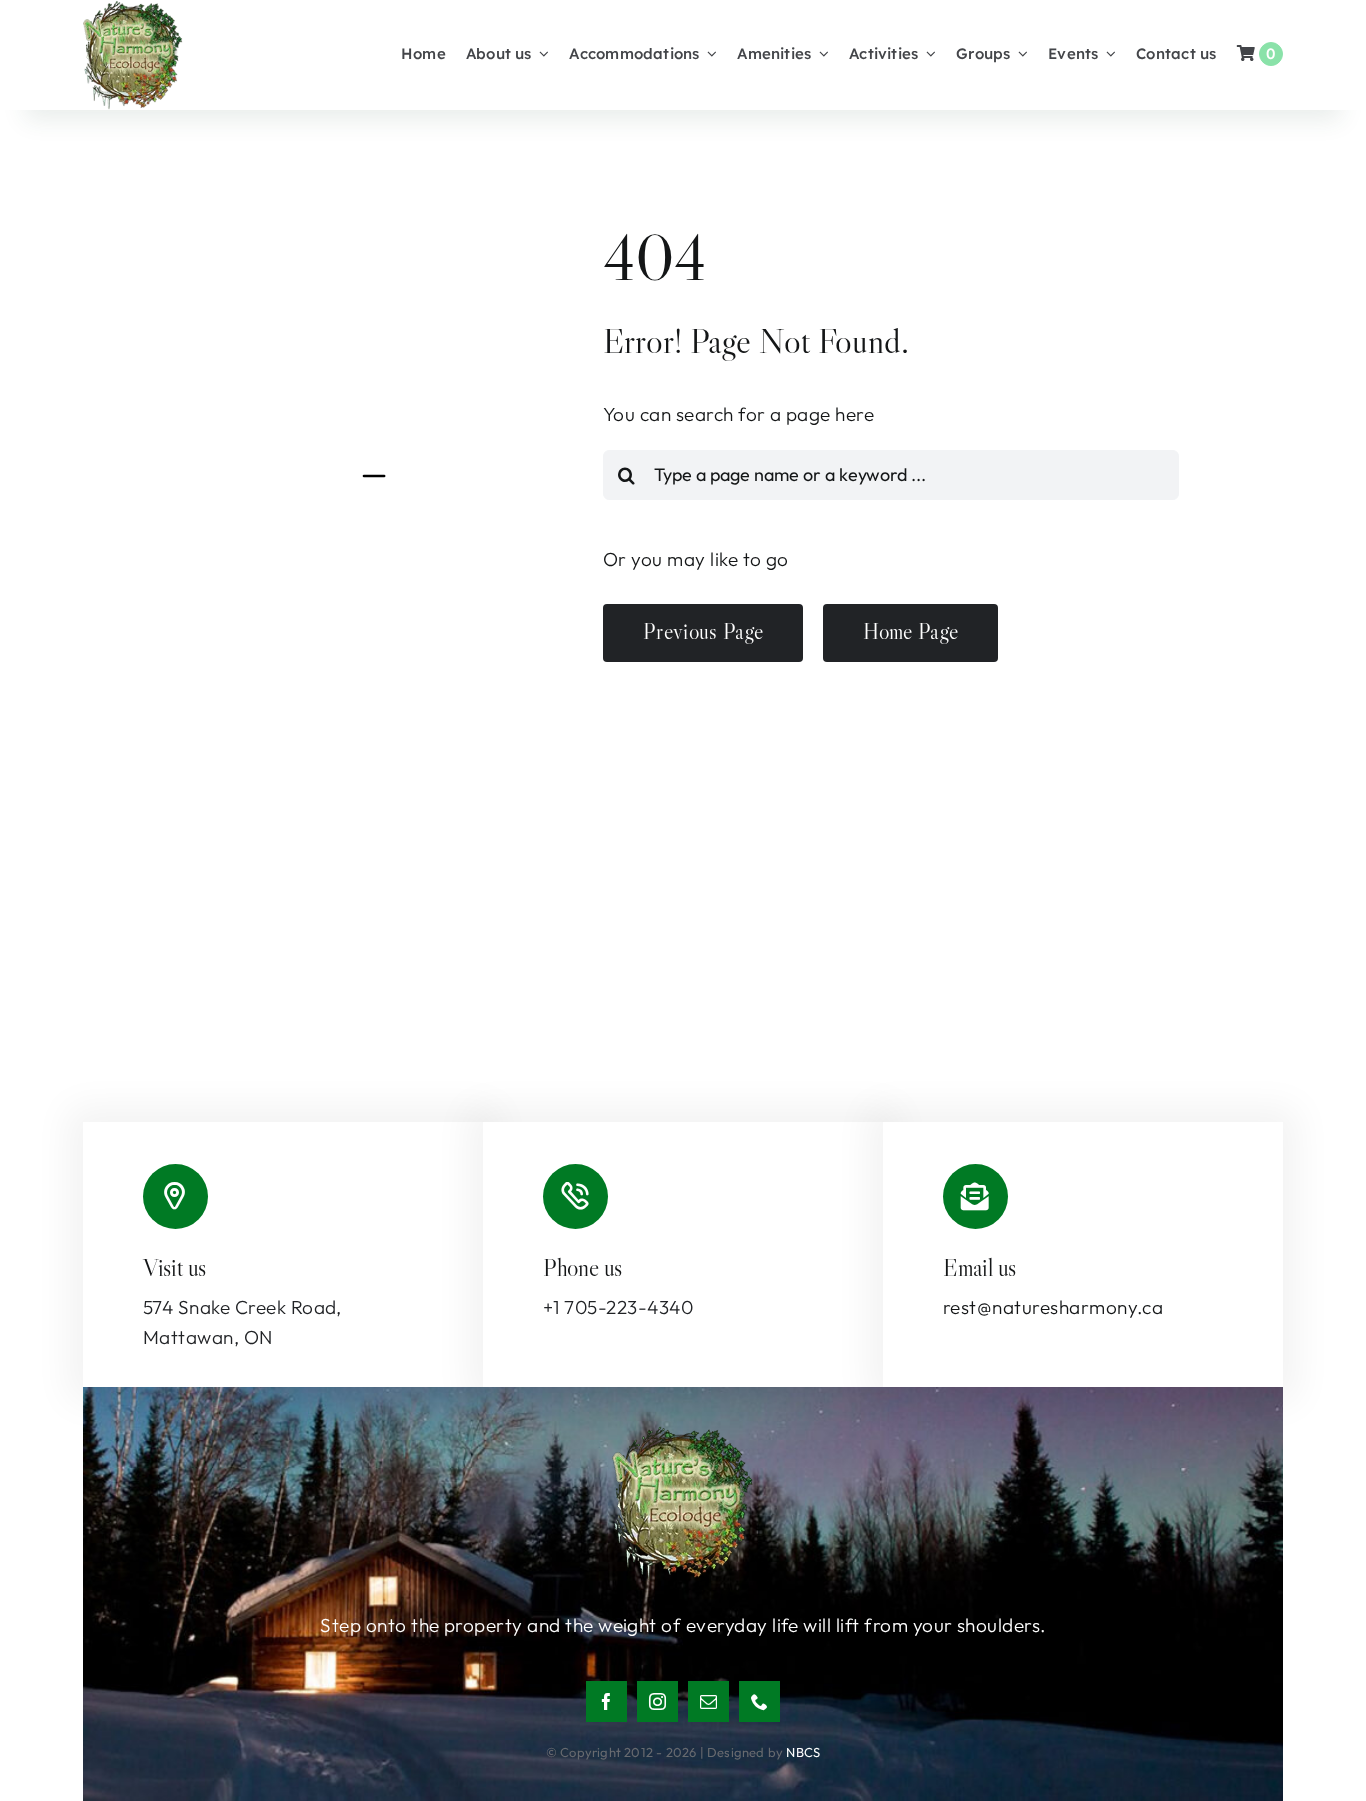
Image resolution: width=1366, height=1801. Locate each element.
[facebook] (606, 1701)
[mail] (708, 1701)
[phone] (759, 1701)
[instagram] (657, 1701)
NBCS (803, 1752)
